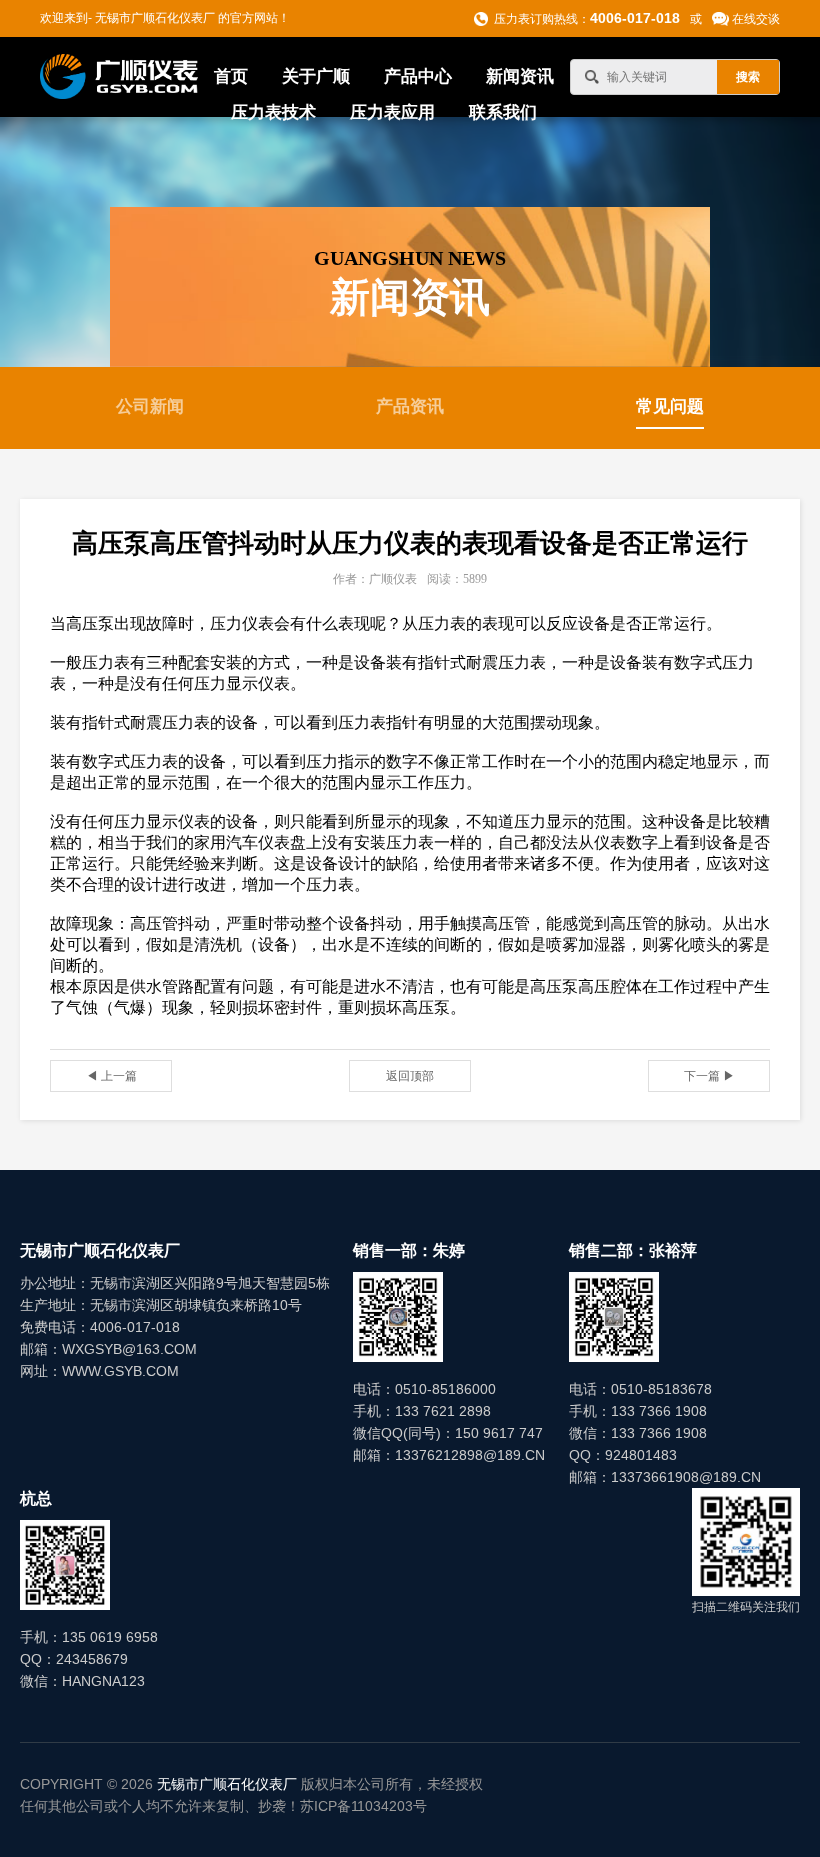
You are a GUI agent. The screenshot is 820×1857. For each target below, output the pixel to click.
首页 (231, 76)
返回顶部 (410, 1076)
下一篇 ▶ (709, 1076)
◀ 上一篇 (111, 1076)
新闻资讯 (520, 76)
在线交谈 (756, 19)
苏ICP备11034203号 (363, 1806)
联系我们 (503, 112)
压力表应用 (392, 112)
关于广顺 (316, 76)
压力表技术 (273, 112)
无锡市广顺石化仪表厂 (227, 1784)
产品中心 (418, 76)
